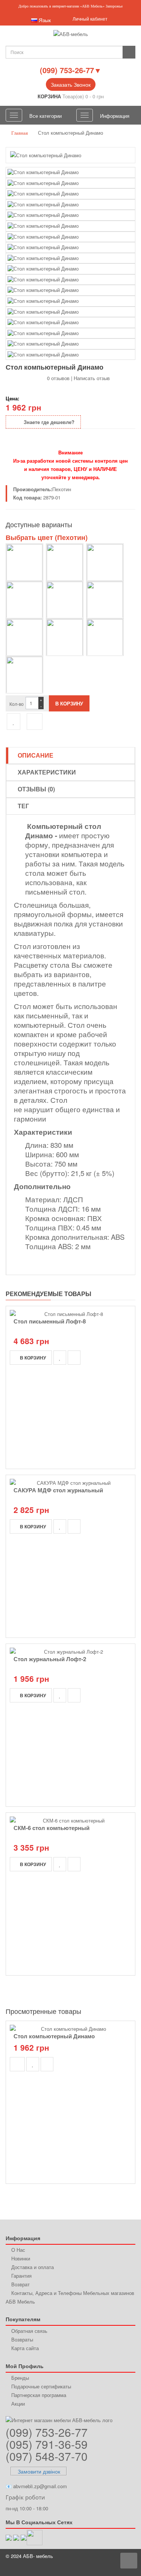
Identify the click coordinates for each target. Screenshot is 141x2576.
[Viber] (9, 2537)
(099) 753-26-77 (47, 2432)
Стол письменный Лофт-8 (50, 1321)
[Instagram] (35, 2537)
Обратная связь (29, 2331)
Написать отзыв (92, 378)
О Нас (18, 2250)
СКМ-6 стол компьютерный (52, 1828)
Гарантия (21, 2276)
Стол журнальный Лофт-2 (50, 1659)
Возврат (20, 2284)
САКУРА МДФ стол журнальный (58, 1490)
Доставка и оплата (33, 2267)
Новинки (21, 2258)
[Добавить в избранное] (14, 722)
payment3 (87, 2568)
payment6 (129, 2568)
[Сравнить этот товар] (35, 722)
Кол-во (17, 704)
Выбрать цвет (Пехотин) (47, 537)
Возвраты (22, 2339)
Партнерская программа (39, 2395)
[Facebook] (24, 2537)
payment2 (73, 2568)
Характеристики (47, 772)
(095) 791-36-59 (47, 2444)
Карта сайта (25, 2348)
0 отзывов (58, 378)
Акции (18, 2404)
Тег (23, 806)
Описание (36, 755)
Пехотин (62, 489)
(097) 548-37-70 (47, 2456)
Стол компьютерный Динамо (54, 2036)
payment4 (102, 2568)
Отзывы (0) (36, 789)
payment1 (59, 2568)
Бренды (20, 2378)
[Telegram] (16, 2537)
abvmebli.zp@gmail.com (40, 2486)
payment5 (115, 2568)
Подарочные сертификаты (41, 2386)
